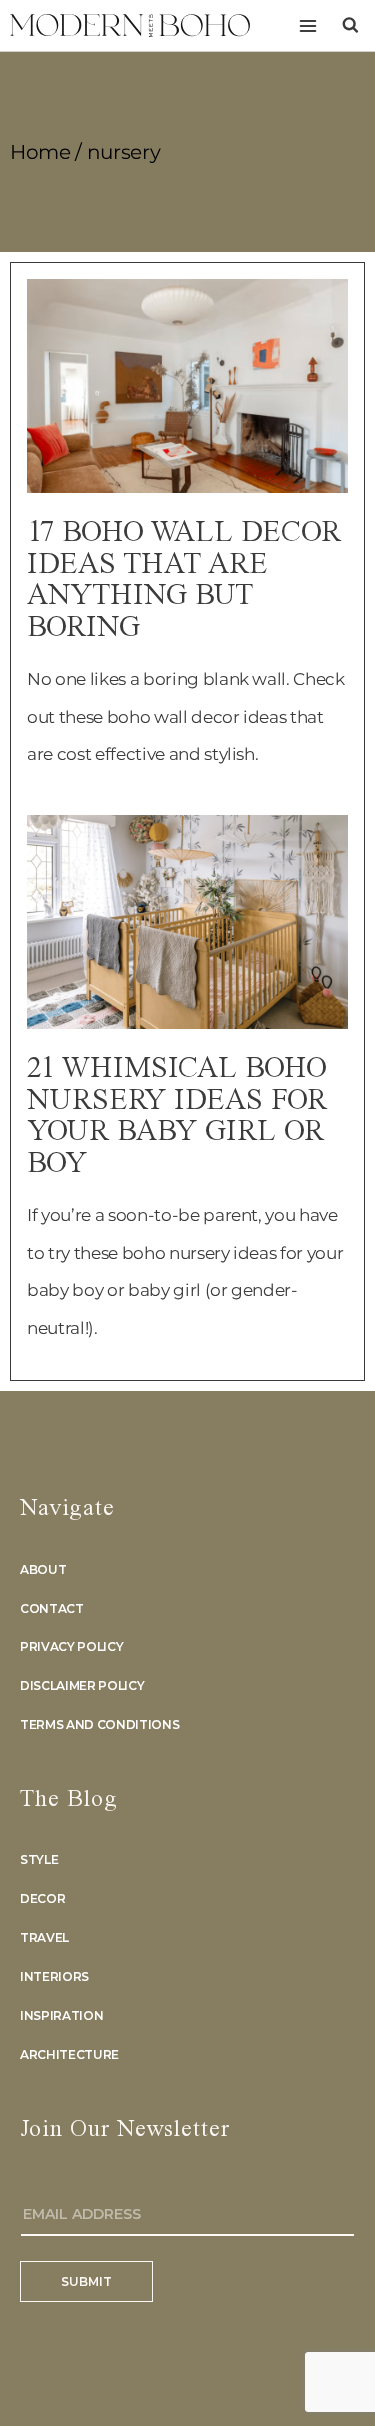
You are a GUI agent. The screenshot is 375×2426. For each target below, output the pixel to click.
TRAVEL (44, 1937)
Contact (52, 1608)
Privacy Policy (71, 1646)
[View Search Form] (350, 25)
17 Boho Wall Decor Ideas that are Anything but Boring (184, 580)
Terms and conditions (99, 1724)
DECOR (42, 1898)
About (43, 1569)
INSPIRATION (61, 2015)
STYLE (39, 1859)
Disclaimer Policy (82, 1685)
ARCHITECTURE (69, 2054)
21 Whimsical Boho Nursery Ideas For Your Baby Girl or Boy (177, 1116)
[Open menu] (307, 25)
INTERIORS (54, 1976)
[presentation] (187, 386)
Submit (86, 2281)
